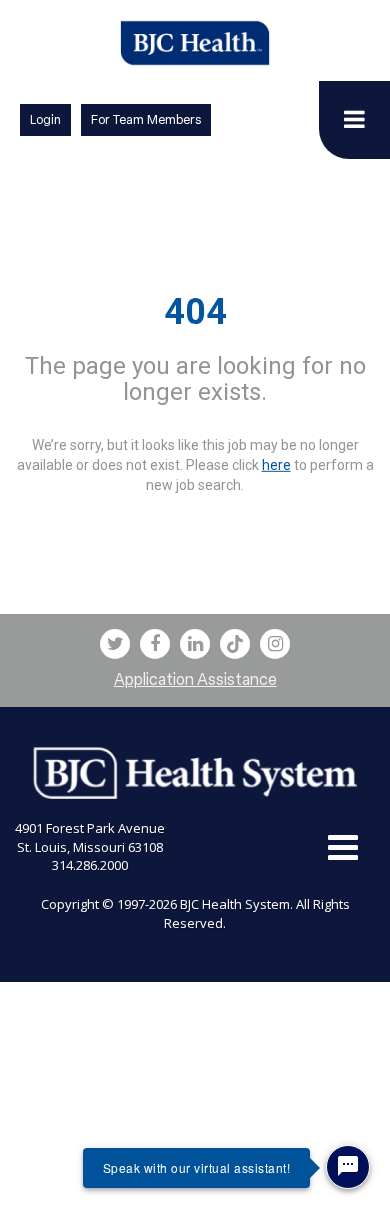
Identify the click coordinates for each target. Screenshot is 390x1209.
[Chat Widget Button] (348, 1167)
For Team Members (146, 119)
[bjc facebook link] (155, 644)
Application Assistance (195, 679)
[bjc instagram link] (275, 644)
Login (45, 119)
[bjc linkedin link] (195, 644)
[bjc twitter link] (115, 644)
